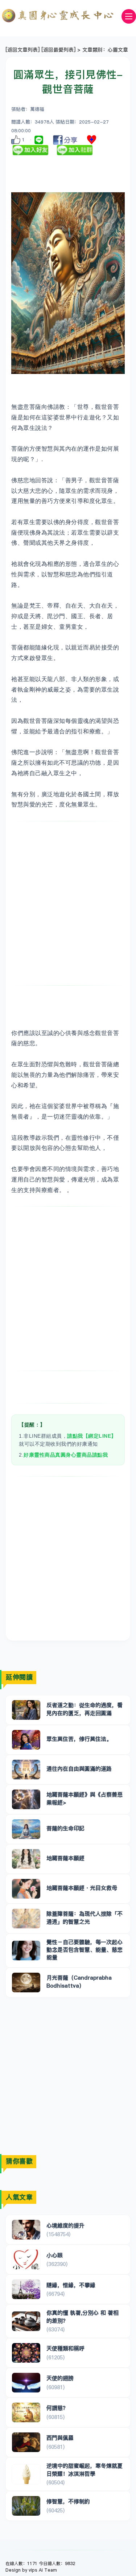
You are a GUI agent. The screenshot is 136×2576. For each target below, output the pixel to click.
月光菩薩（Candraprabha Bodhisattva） (79, 1981)
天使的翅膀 (60, 2378)
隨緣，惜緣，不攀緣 (71, 2285)
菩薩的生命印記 (65, 1828)
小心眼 (55, 2255)
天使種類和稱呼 (65, 2348)
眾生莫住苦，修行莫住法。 (79, 1739)
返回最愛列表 (58, 50)
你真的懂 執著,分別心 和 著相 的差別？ (83, 2317)
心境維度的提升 (65, 2225)
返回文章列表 (22, 50)
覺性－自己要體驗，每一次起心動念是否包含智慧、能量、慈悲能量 (85, 1950)
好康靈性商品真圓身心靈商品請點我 (66, 1455)
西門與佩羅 (60, 2438)
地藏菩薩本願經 (65, 1858)
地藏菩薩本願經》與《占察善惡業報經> (85, 1798)
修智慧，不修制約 (68, 2501)
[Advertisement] (68, 903)
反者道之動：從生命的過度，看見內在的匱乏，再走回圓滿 (85, 1709)
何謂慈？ (57, 2408)
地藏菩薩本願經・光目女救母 (82, 1888)
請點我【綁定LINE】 (92, 1436)
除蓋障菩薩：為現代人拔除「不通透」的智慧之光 (85, 1917)
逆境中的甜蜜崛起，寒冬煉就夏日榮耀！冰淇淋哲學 (85, 2470)
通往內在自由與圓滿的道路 (79, 1769)
